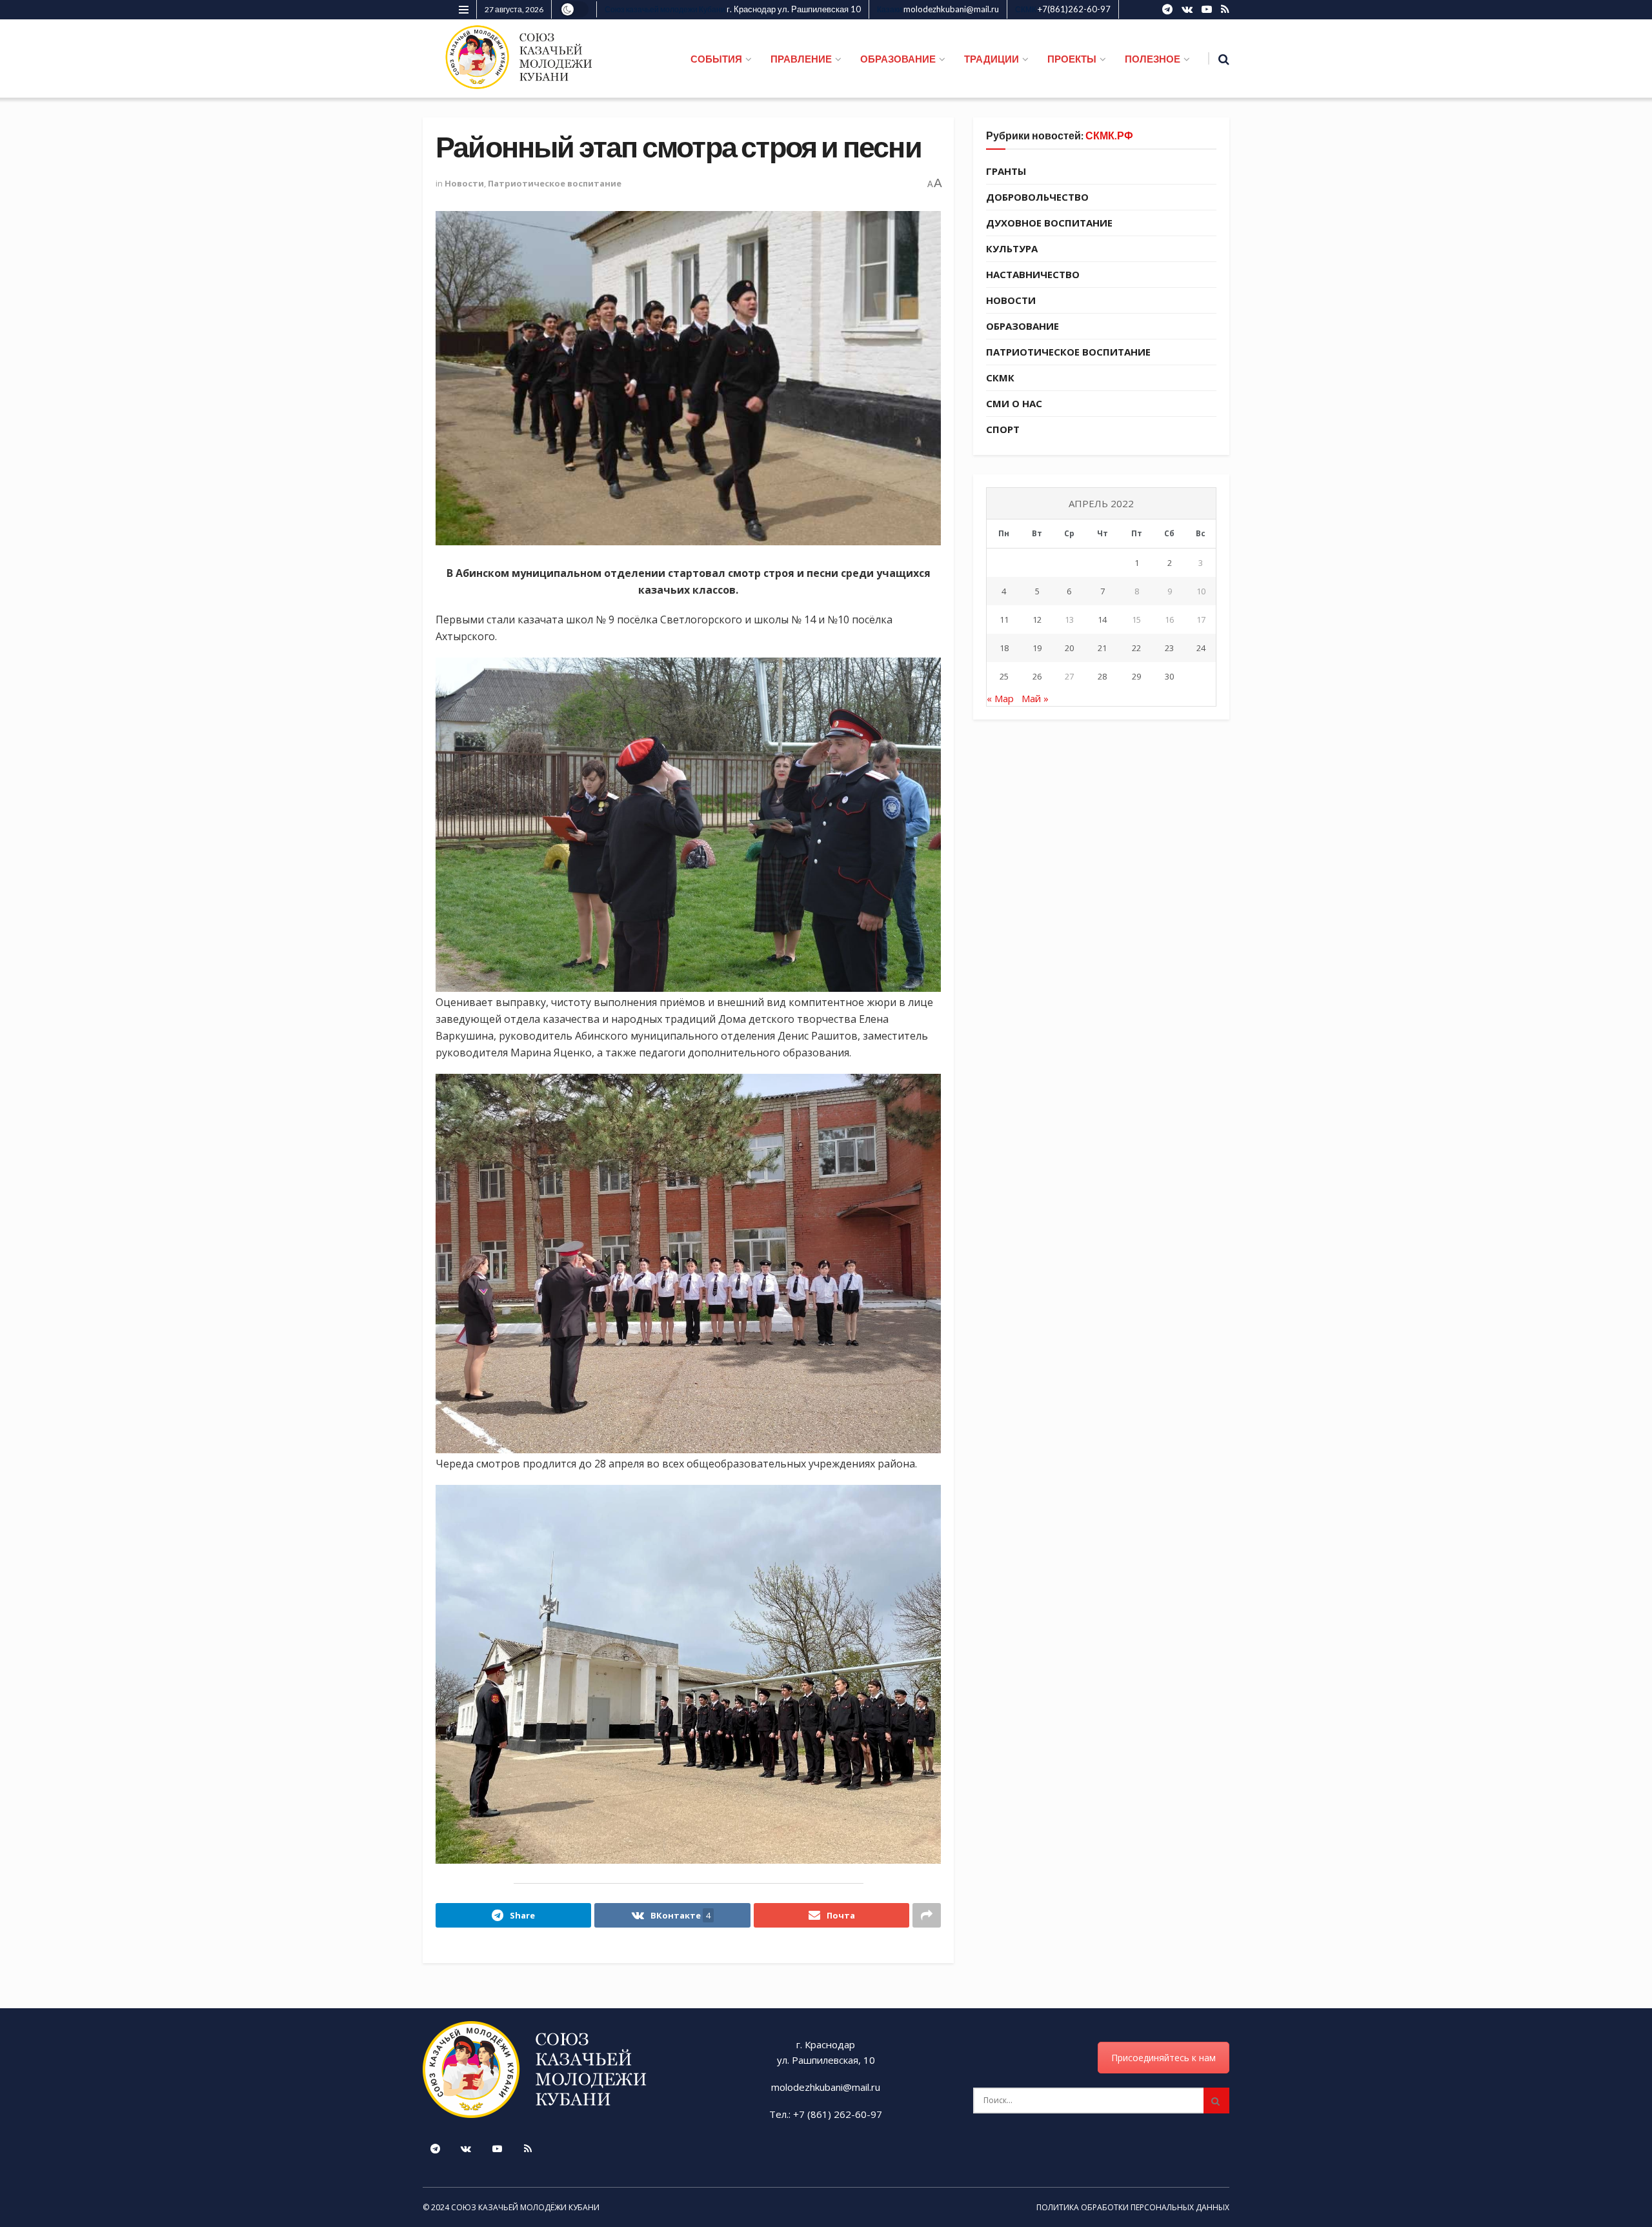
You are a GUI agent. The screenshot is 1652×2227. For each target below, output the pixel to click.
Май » (1035, 698)
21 (1102, 648)
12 (1037, 620)
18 (1004, 648)
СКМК (1000, 378)
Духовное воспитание (1049, 223)
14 (1102, 620)
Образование (1022, 326)
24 (1201, 648)
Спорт (1003, 429)
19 (1037, 648)
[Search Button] (1216, 2101)
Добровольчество (1037, 197)
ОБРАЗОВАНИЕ (898, 59)
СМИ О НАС (1014, 403)
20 (1069, 648)
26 (1037, 676)
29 (1136, 676)
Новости (464, 183)
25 (1004, 676)
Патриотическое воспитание (555, 183)
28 (1102, 676)
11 (1004, 620)
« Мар (1000, 698)
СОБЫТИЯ (716, 59)
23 (1169, 648)
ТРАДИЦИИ (992, 59)
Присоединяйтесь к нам (1163, 2058)
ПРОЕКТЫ (1072, 59)
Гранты (1006, 171)
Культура (1012, 248)
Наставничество (1033, 274)
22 (1136, 648)
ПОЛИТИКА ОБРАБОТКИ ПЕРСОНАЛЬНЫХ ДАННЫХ (1133, 2207)
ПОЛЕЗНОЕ (1153, 59)
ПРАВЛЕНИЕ (801, 59)
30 (1169, 676)
